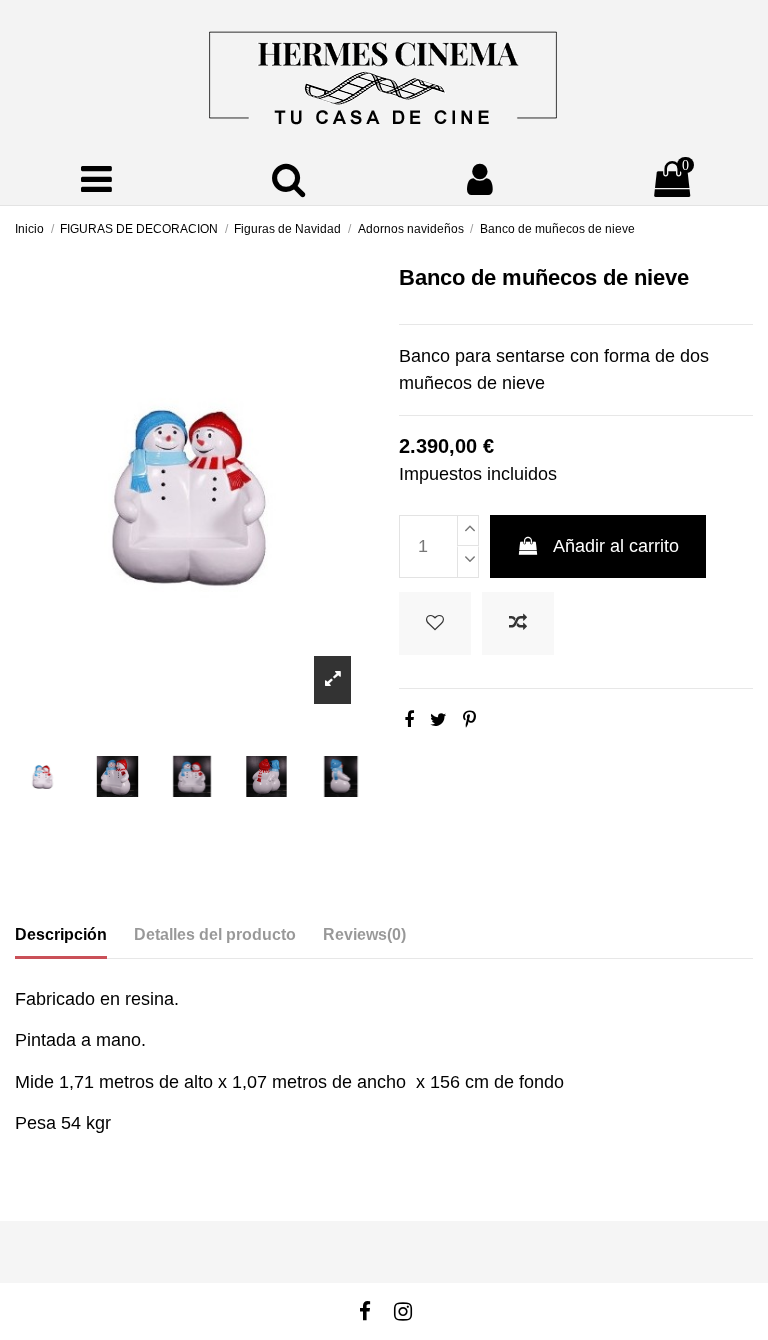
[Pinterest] (469, 720)
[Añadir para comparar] (518, 623)
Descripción (61, 934)
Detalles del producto (215, 934)
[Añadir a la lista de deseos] (435, 623)
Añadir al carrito (616, 546)
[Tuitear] (438, 720)
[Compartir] (409, 720)
